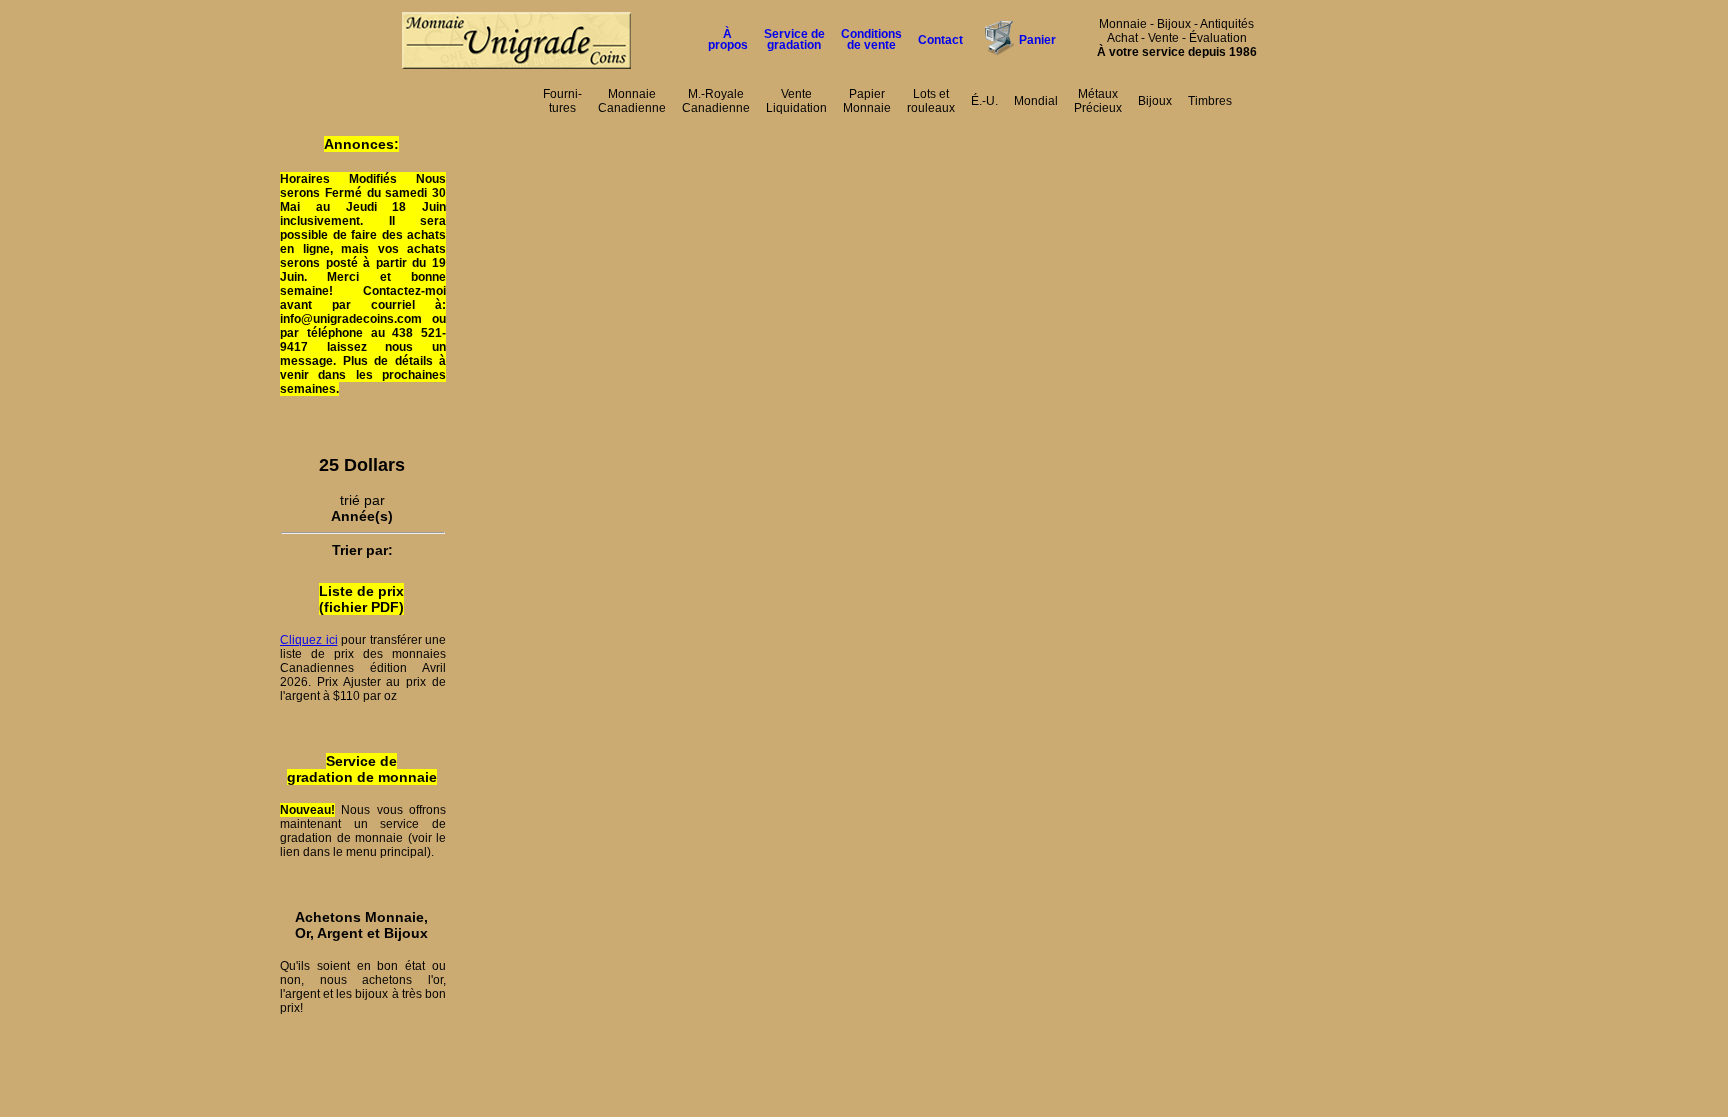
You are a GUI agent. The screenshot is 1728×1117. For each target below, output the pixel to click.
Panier (1037, 40)
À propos (728, 39)
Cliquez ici (309, 640)
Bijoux (1155, 101)
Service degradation (794, 39)
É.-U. (984, 101)
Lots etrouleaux (931, 101)
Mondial (1036, 101)
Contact (940, 40)
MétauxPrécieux (1098, 101)
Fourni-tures (562, 101)
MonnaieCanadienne (632, 101)
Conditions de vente (871, 39)
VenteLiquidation (796, 101)
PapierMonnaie (867, 101)
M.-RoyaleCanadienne (716, 101)
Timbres (1210, 101)
